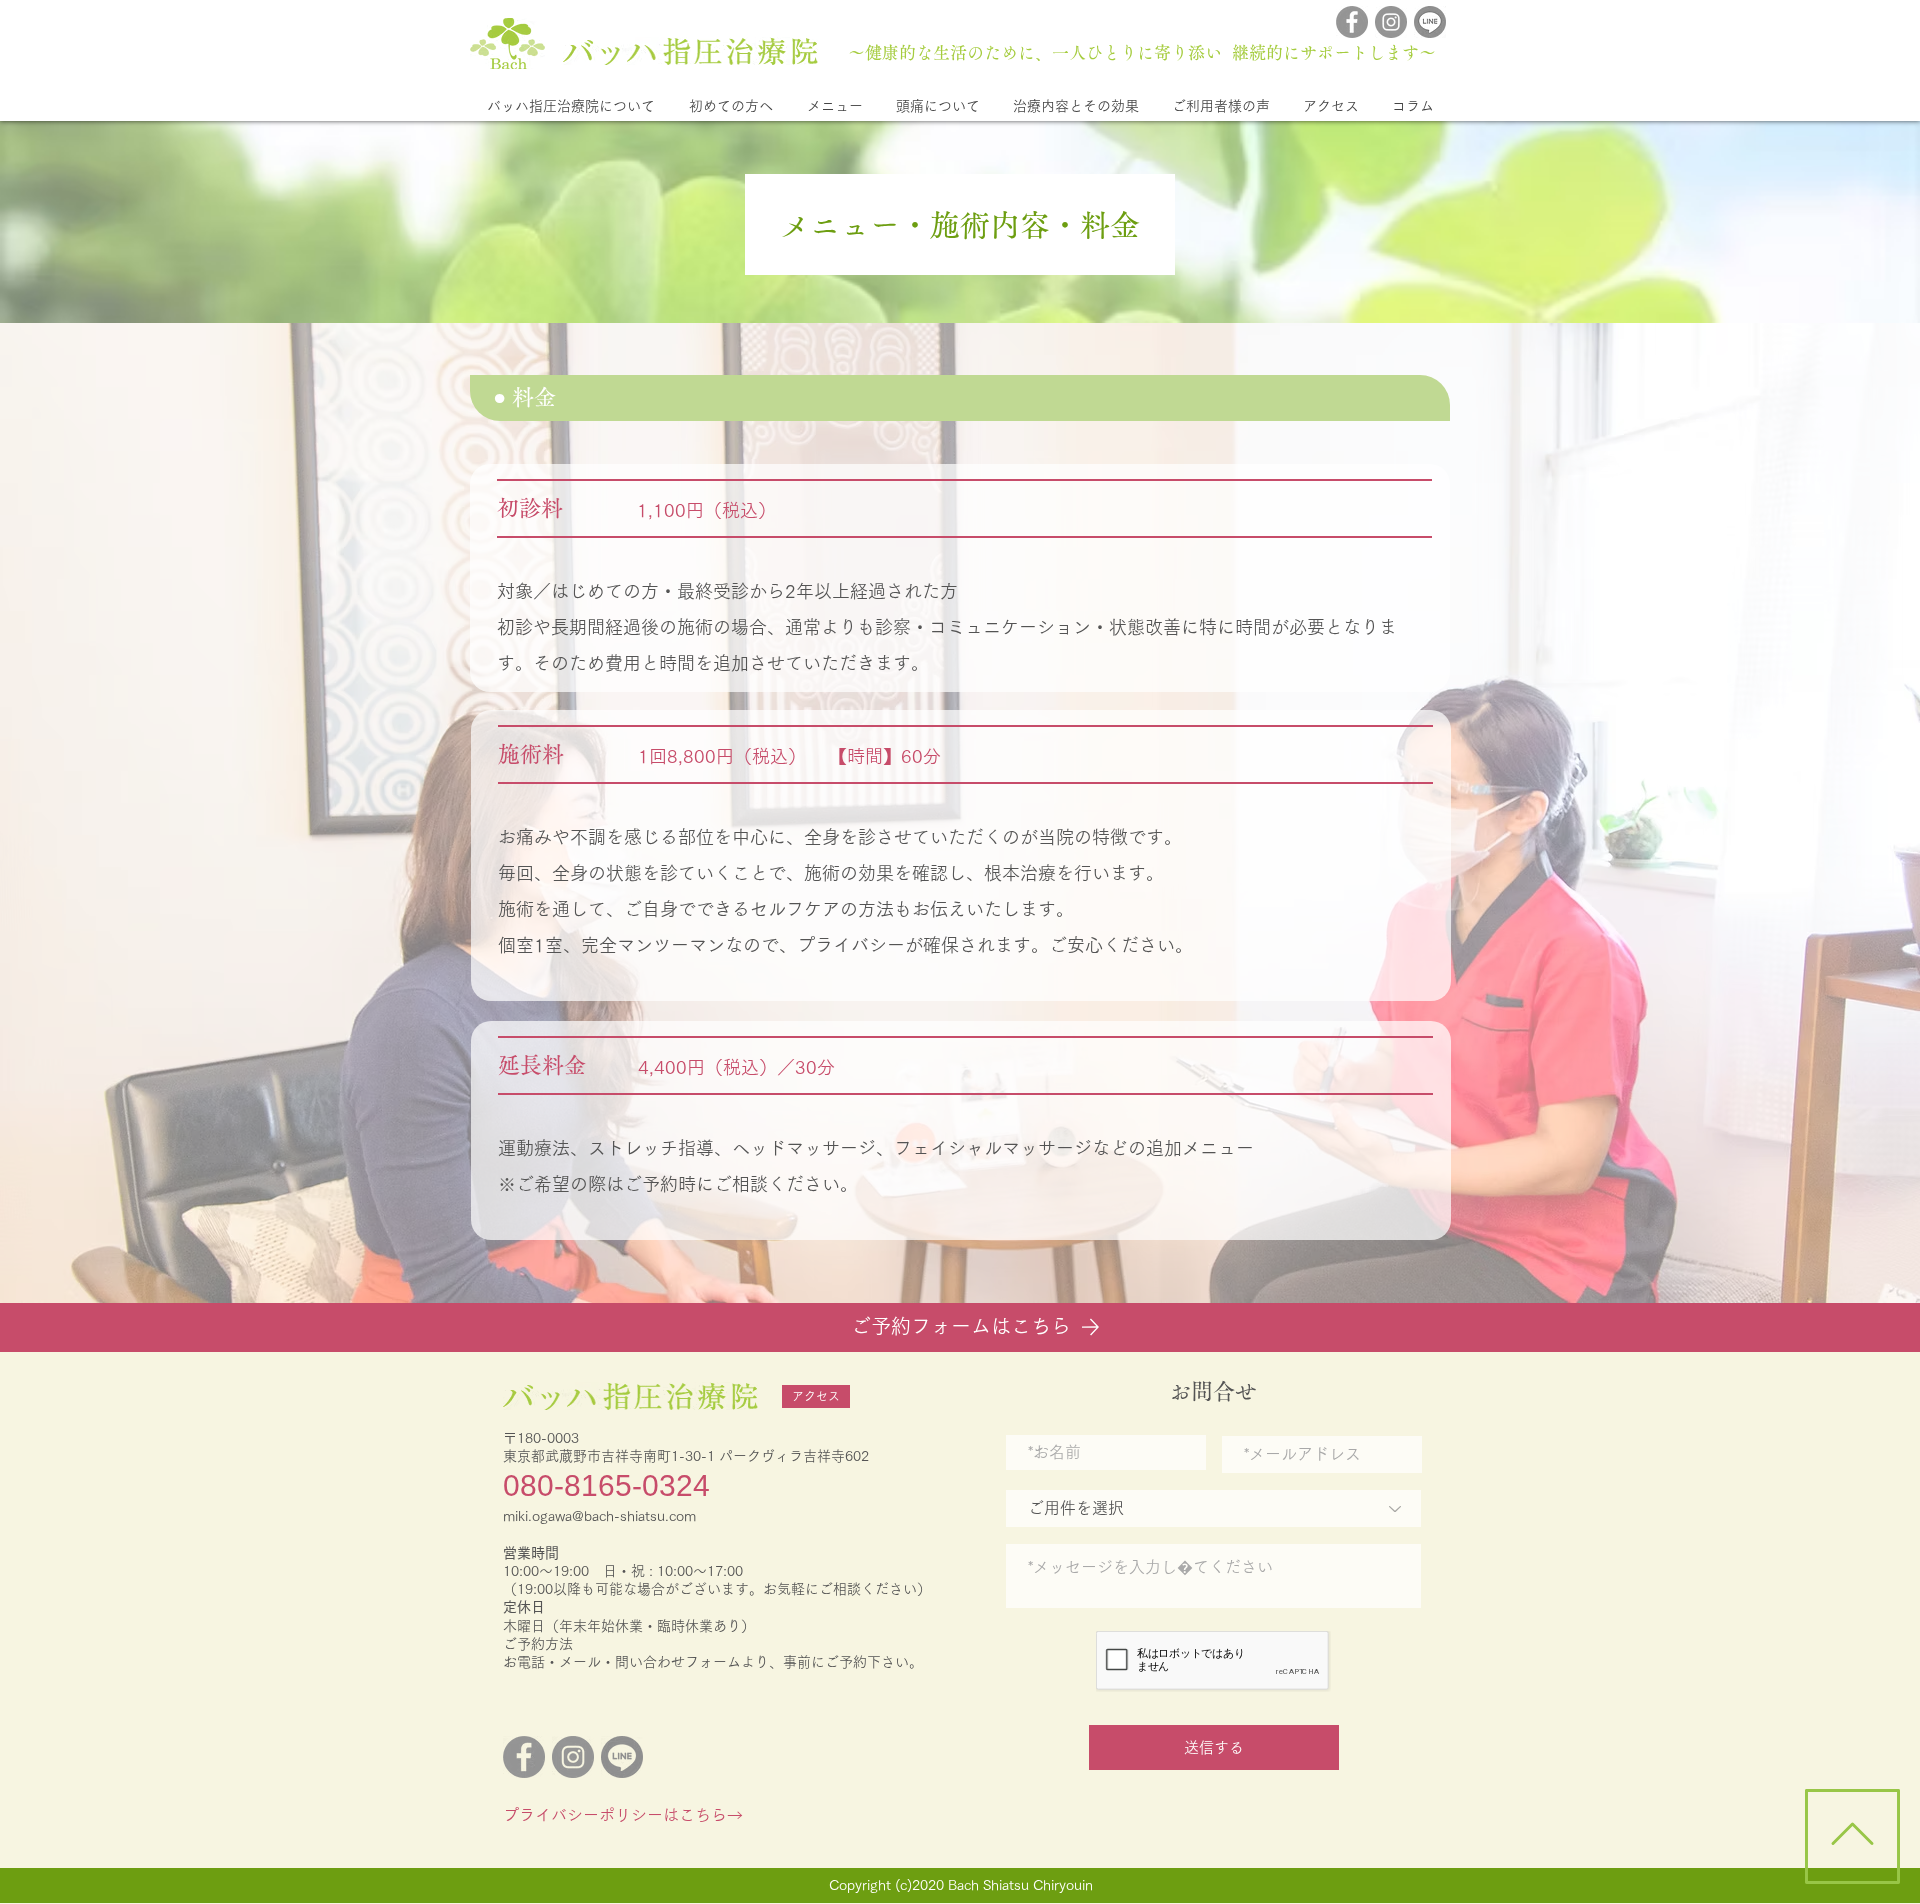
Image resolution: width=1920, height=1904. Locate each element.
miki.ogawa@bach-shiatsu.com (599, 1516)
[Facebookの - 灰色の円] (1352, 22)
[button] (570, 106)
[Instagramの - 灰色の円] (1391, 22)
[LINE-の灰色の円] (1430, 22)
